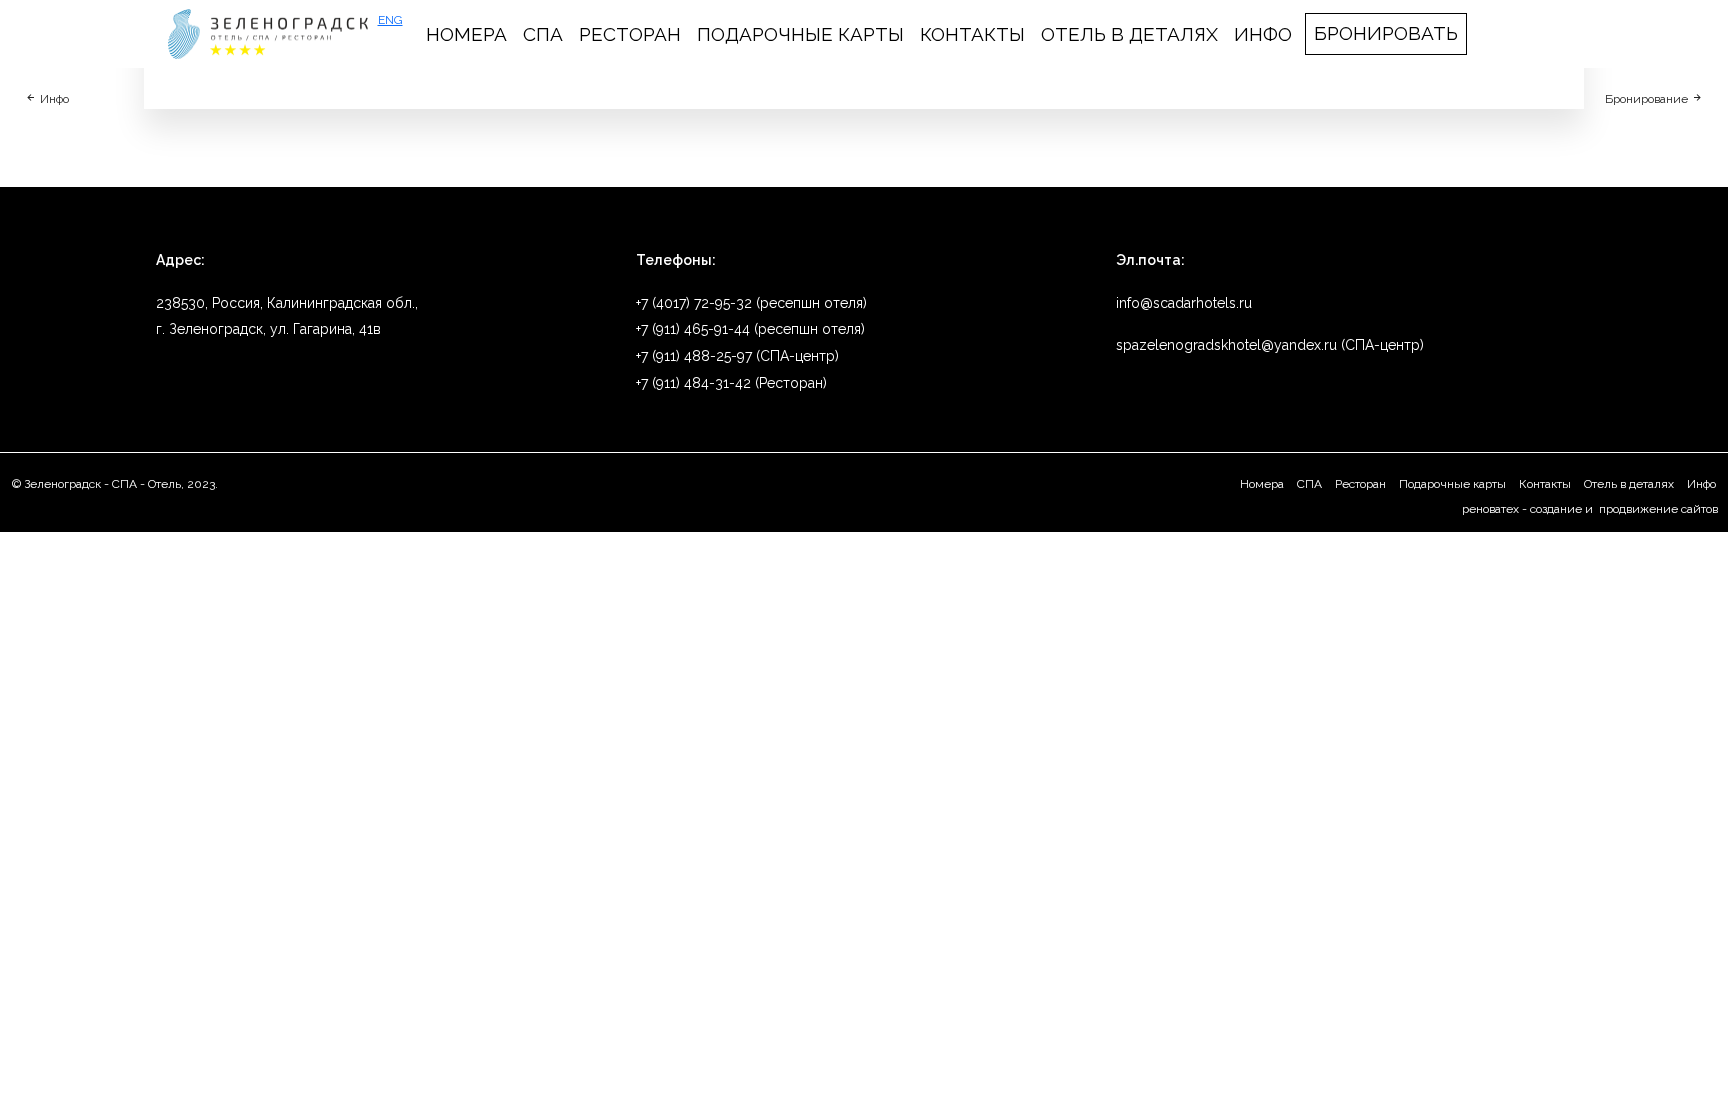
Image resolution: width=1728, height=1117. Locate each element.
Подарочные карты (800, 34)
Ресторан (630, 34)
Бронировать (1386, 33)
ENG (390, 20)
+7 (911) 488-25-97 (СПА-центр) (737, 356)
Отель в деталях (1129, 34)
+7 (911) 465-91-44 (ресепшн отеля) (750, 329)
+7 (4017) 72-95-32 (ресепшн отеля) (751, 303)
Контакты (972, 34)
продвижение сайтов (1657, 509)
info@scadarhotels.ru (1184, 303)
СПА (543, 34)
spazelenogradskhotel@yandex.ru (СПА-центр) (1270, 345)
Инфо (1263, 34)
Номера (466, 34)
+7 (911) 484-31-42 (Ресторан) (731, 383)
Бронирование (1648, 99)
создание (1556, 509)
